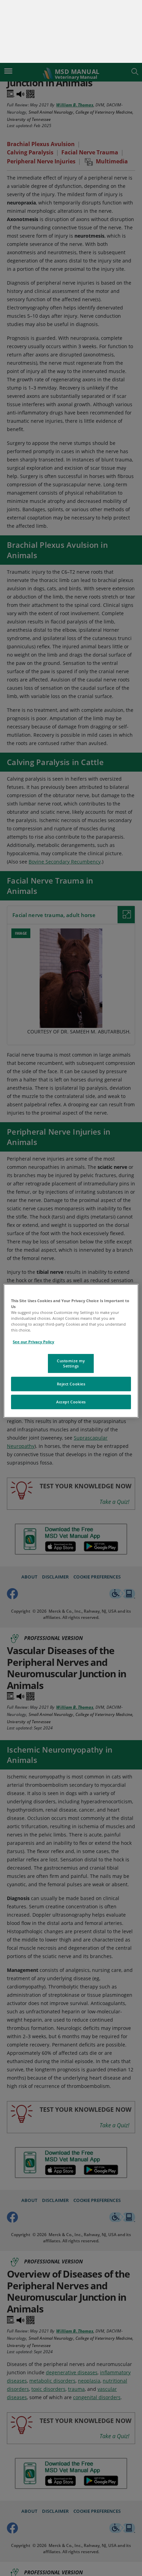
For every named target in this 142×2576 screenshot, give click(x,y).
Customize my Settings (71, 1300)
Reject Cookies (71, 1321)
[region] (71, 1288)
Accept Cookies (71, 1339)
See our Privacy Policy (33, 1279)
